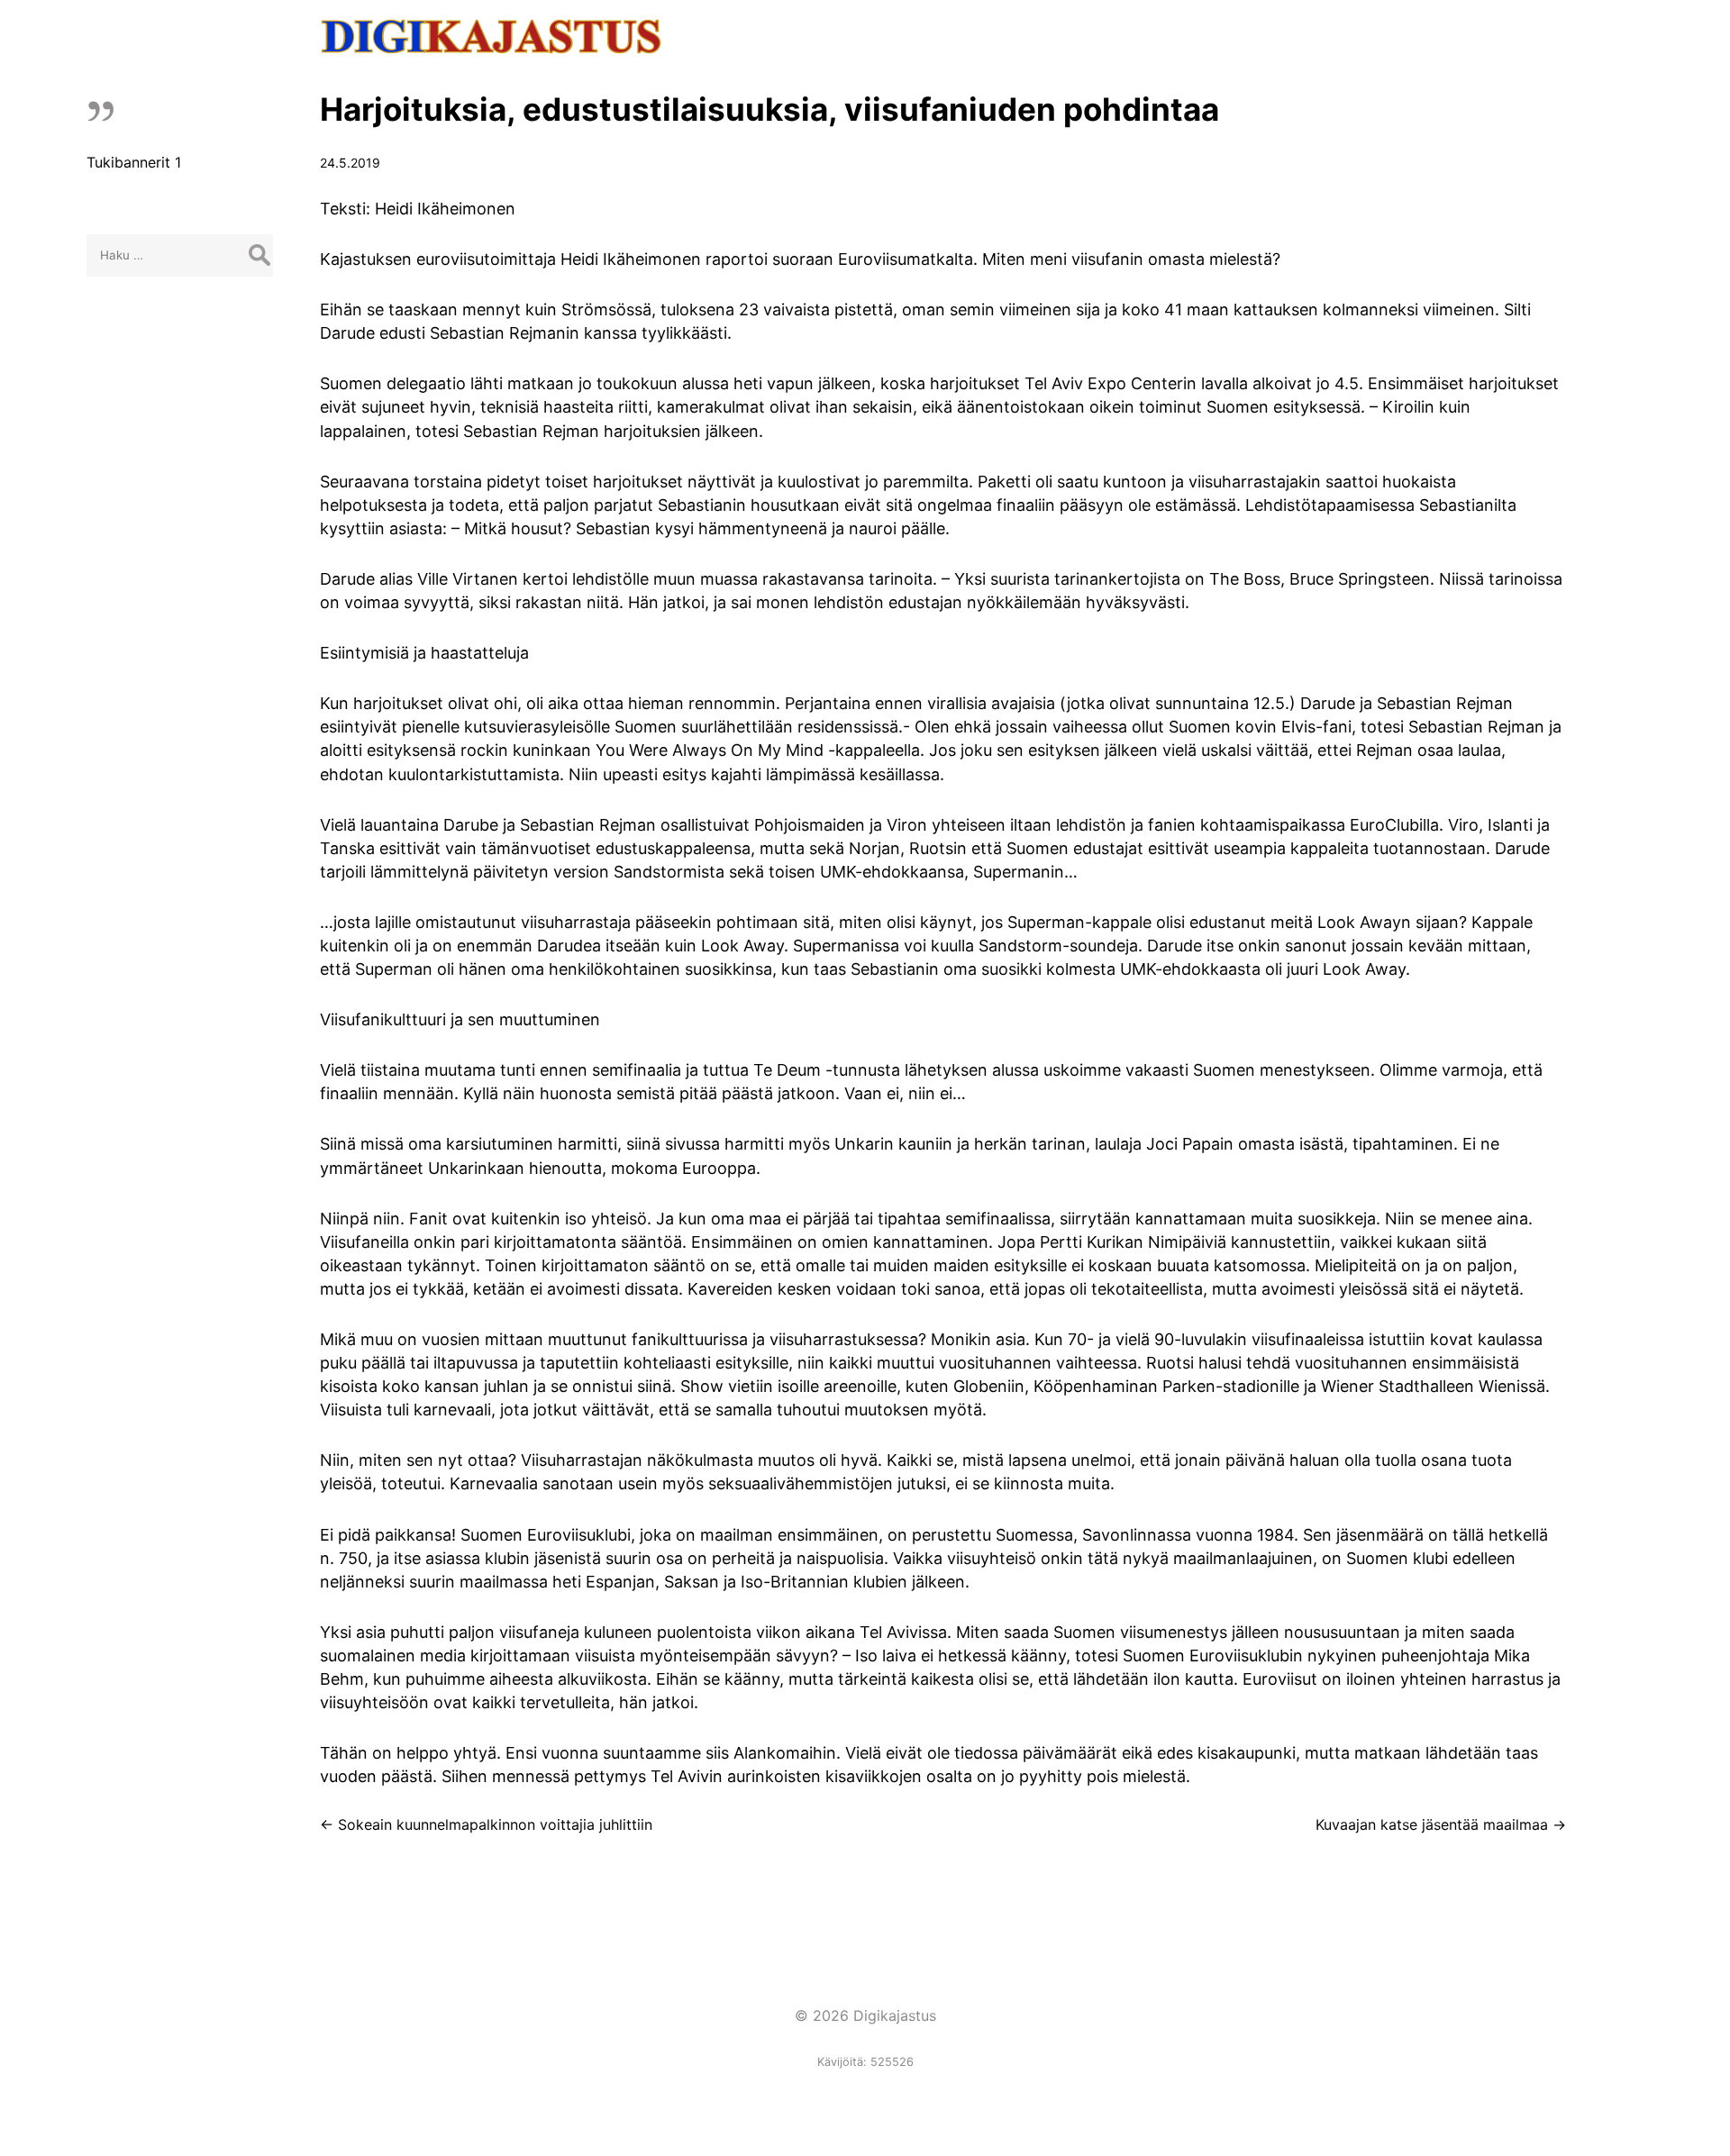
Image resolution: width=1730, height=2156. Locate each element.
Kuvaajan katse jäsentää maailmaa (1441, 1824)
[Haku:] (180, 254)
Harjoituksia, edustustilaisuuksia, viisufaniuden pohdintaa (769, 109)
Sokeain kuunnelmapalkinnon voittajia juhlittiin (486, 1824)
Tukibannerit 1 (134, 162)
